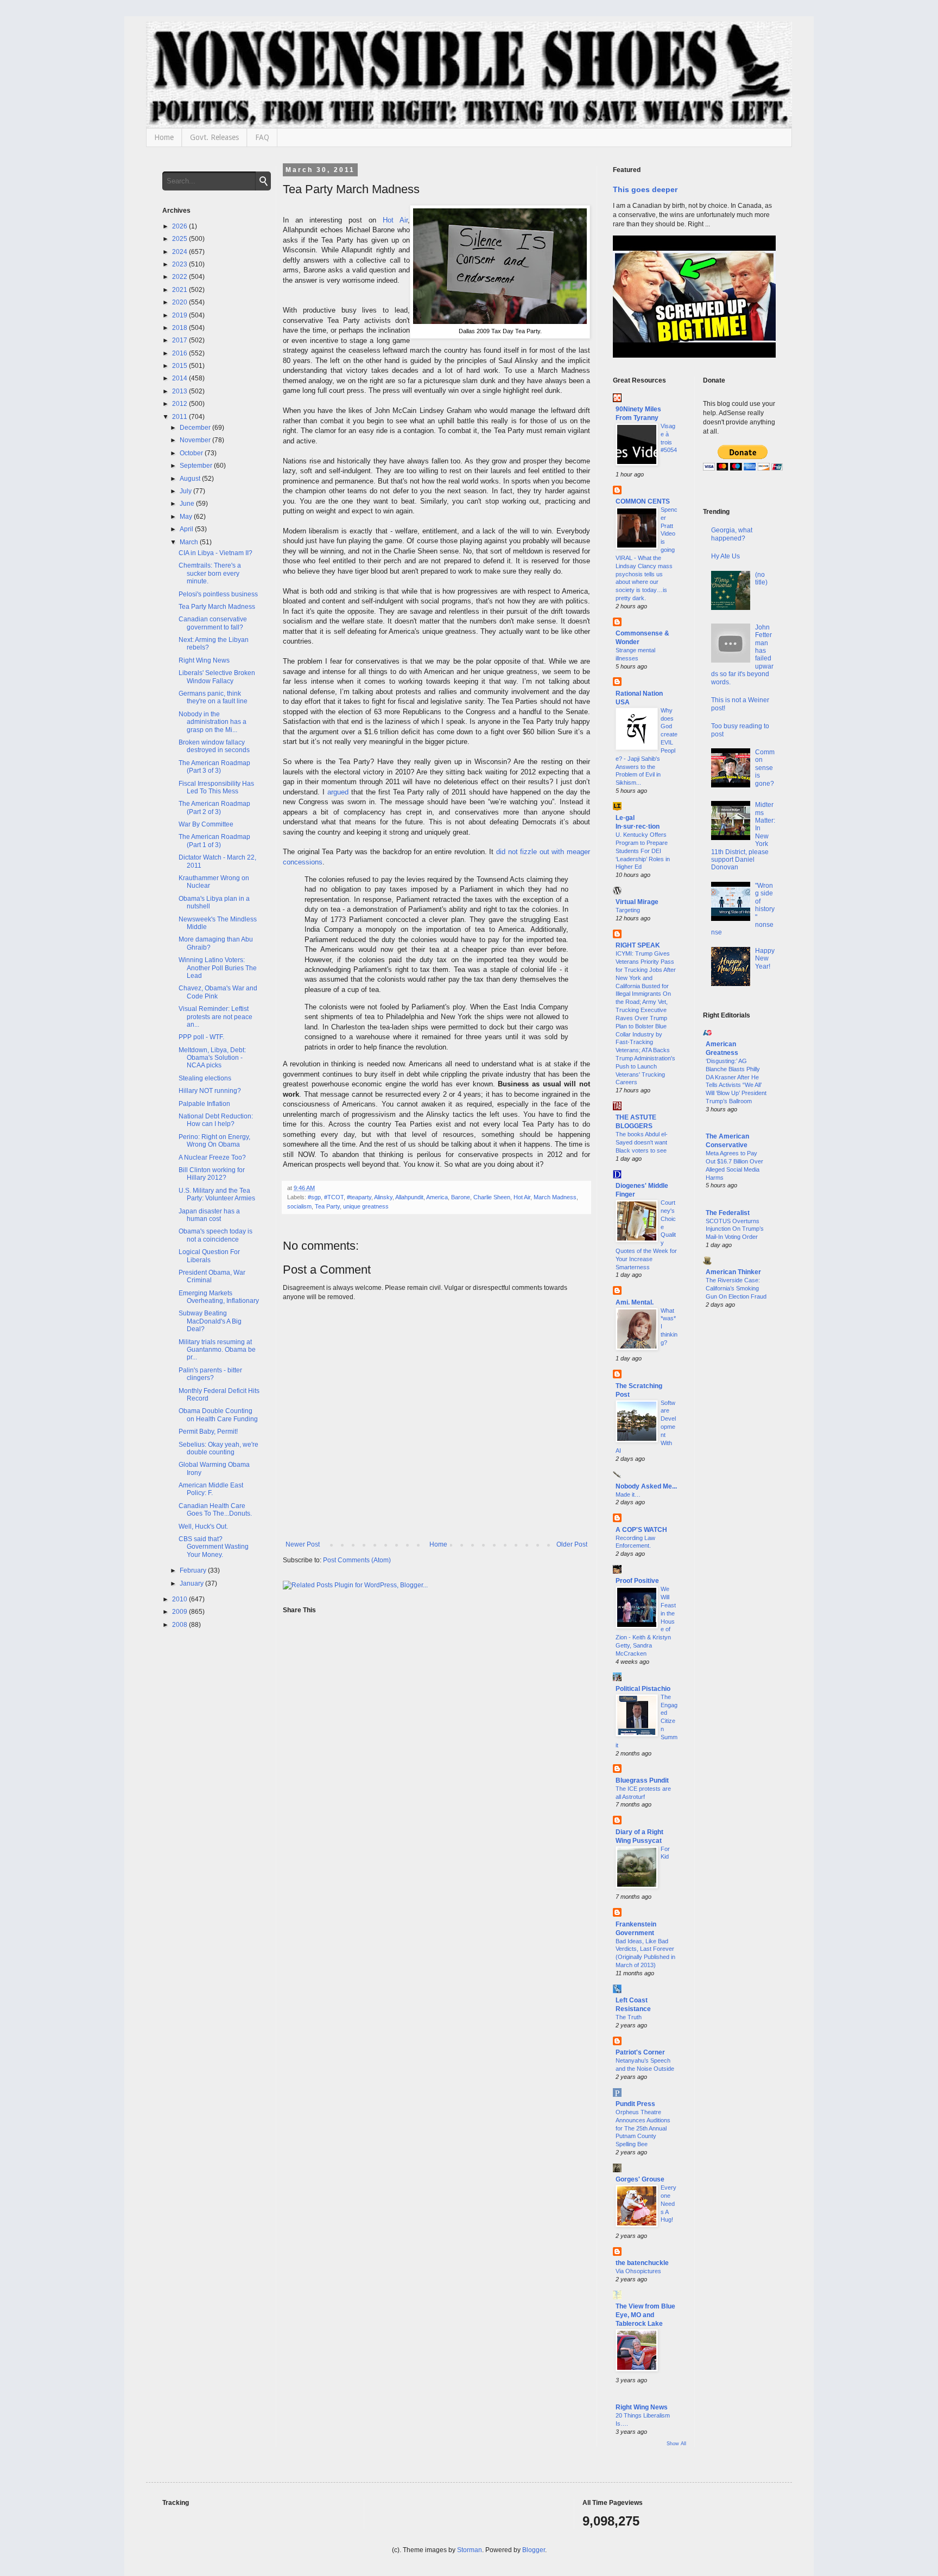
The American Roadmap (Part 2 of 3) (214, 807)
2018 (180, 328)
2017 (180, 340)
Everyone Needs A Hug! (668, 2203)
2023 (180, 264)
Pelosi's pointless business (218, 594)
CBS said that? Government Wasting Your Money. (214, 1547)
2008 (180, 1625)
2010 (180, 1599)
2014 (180, 378)
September (197, 466)
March (190, 542)
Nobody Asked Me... (646, 1486)
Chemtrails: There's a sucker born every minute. (210, 573)
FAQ (262, 137)
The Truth (629, 2017)
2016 (180, 353)
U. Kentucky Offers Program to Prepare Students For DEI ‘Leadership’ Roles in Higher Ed (643, 851)
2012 (180, 404)
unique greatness (366, 1206)
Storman (470, 2550)
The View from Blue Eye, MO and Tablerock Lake (645, 2315)
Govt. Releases (214, 137)
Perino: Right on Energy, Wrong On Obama (214, 1141)
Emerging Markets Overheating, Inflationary (219, 1297)
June (188, 504)
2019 (180, 315)
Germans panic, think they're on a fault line (213, 697)
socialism (299, 1206)
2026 (180, 226)
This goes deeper (645, 189)
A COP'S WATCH (641, 1530)
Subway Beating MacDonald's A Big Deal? (210, 1321)
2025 (180, 239)
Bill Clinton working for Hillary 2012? (212, 1174)
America (437, 1197)
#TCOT (334, 1197)
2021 (180, 290)
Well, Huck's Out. (203, 1526)
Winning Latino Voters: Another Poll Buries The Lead (218, 968)
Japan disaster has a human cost (209, 1215)
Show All (676, 2444)
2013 (180, 391)
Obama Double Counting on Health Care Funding (218, 1415)
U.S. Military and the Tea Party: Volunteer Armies (217, 1194)
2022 (180, 277)
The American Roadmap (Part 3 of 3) (214, 767)
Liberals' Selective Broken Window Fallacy (217, 677)
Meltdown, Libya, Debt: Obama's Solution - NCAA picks (212, 1058)
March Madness (555, 1197)
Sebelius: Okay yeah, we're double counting (218, 1448)
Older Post (572, 1544)
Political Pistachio (643, 1689)
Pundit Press (635, 2104)
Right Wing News (204, 660)
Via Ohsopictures (638, 2271)
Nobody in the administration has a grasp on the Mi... (213, 722)
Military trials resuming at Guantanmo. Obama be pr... (217, 1350)
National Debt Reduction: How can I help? (216, 1120)
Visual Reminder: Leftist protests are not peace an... (216, 1017)
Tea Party (327, 1206)
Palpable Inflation (204, 1104)
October (192, 453)
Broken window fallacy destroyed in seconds (214, 746)
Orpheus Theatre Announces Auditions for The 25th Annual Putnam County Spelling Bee (643, 2128)
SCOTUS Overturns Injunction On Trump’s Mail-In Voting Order (735, 1229)
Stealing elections (205, 1078)
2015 (180, 366)
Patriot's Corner (640, 2052)
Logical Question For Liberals (209, 1256)
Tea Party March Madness (217, 607)
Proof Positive (637, 1581)
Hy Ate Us (725, 556)
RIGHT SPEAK (638, 945)
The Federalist (728, 1213)
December (196, 428)
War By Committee (206, 824)
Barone (461, 1197)
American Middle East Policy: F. (211, 1489)
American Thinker (733, 1272)
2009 (180, 1612)
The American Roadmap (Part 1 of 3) (214, 841)
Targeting (628, 910)
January (192, 1583)
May (187, 517)
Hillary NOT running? (210, 1091)
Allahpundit (409, 1197)
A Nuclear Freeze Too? (212, 1157)
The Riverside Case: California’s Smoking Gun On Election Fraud (736, 1288)
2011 (180, 417)
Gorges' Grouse (640, 2179)
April (187, 529)
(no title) (761, 578)
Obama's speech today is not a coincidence (216, 1235)
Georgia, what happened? (732, 534)
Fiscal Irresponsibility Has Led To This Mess (216, 787)
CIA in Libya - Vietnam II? (216, 553)
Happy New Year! (765, 959)
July (186, 491)
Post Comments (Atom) (357, 1560)
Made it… (628, 1494)
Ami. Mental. (635, 1302)
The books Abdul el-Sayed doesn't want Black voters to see (642, 1142)
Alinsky (383, 1197)
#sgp (314, 1197)
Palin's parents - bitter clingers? (210, 1374)
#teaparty (359, 1197)
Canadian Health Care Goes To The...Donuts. (215, 1510)
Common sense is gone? (765, 768)
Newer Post (303, 1544)
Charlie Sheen (492, 1197)
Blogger (534, 2550)
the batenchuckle (642, 2263)
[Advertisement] (740, 1492)
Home (164, 137)
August (191, 479)
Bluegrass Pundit (642, 1780)
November (196, 440)
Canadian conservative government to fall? (213, 623)
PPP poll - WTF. (201, 1037)
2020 (180, 302)
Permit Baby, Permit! (208, 1432)
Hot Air (395, 220)
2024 (180, 252)
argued (338, 792)
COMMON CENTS (643, 501)
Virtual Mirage (637, 902)
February (194, 1570)
